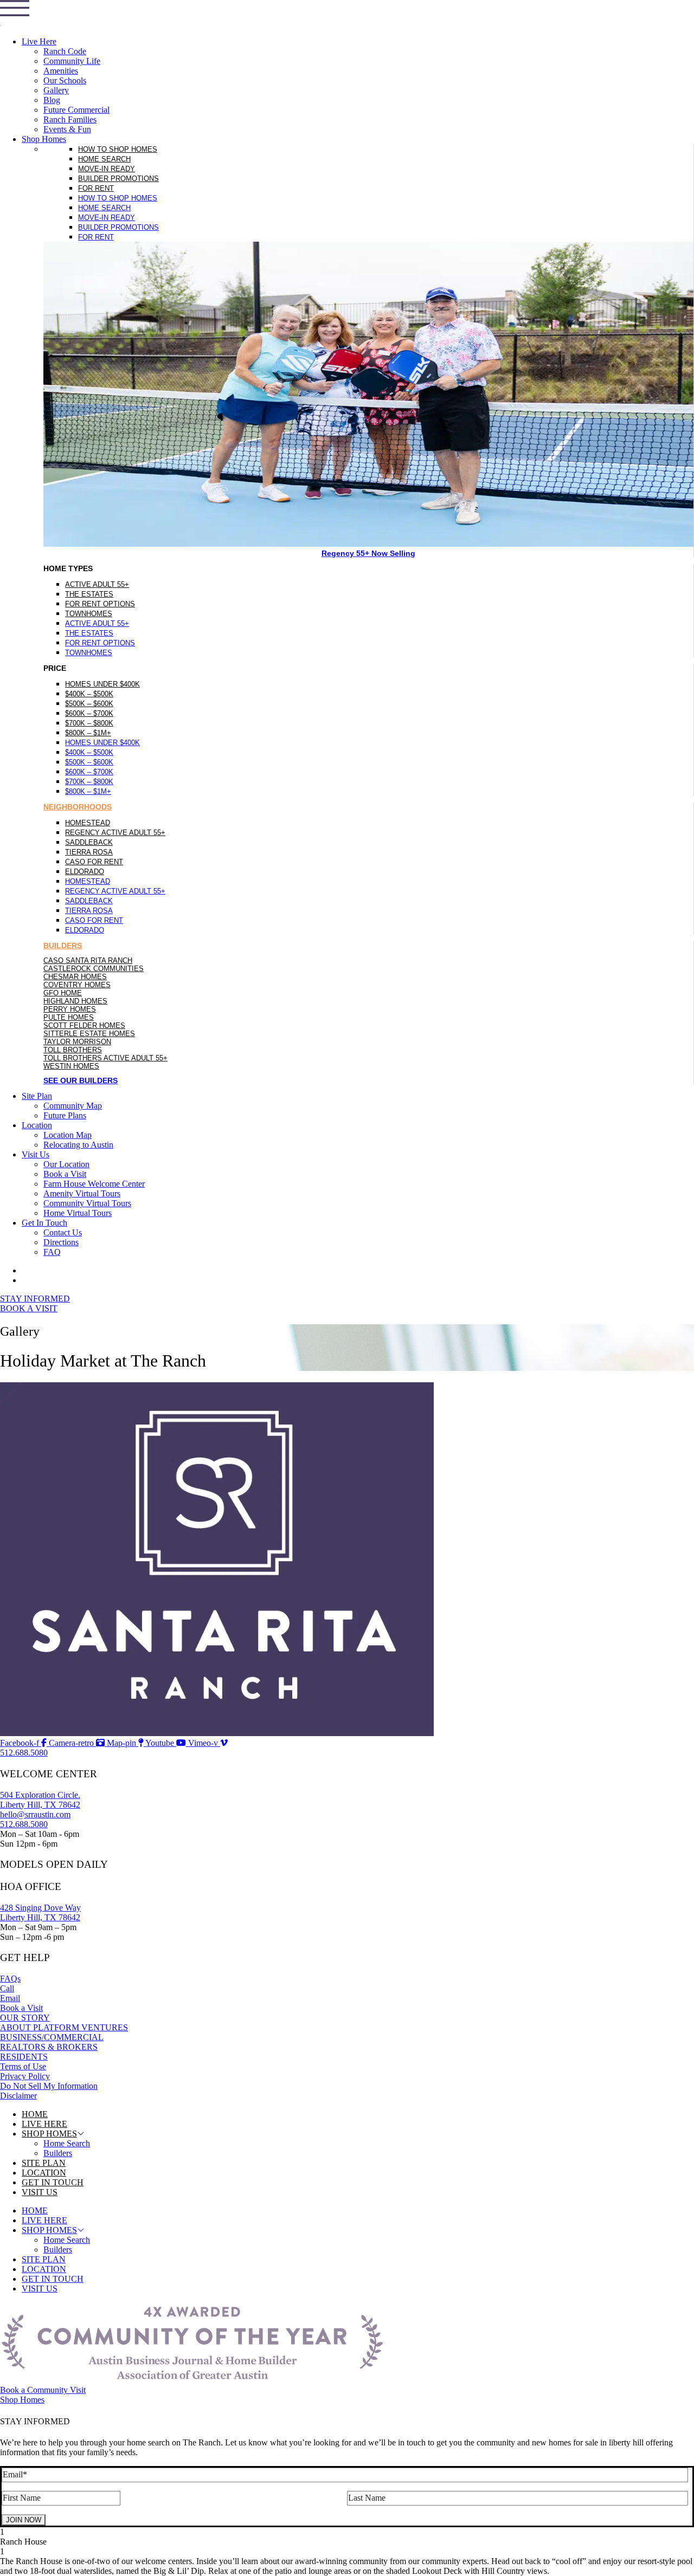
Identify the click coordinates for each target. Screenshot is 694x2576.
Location (37, 1125)
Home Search (104, 159)
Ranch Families (70, 119)
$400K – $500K (89, 694)
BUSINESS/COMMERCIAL (52, 2037)
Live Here (39, 41)
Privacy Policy (25, 2076)
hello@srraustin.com (35, 1814)
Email (10, 1998)
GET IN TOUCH (53, 2182)
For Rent (96, 188)
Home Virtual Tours (78, 1213)
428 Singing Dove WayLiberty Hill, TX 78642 (40, 1912)
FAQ (52, 1252)
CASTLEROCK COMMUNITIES (94, 969)
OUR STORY (25, 2018)
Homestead (88, 823)
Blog (52, 100)
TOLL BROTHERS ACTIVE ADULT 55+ (105, 1058)
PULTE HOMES (69, 1017)
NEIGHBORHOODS (78, 807)
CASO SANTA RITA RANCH (88, 960)
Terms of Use (23, 2066)
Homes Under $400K (102, 684)
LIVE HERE (44, 2124)
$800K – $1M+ (88, 733)
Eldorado (85, 872)
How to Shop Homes (118, 149)
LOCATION (44, 2173)
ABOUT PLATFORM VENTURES (64, 2027)
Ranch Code (65, 51)
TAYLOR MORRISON (77, 1042)
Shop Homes (44, 139)
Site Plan (37, 1096)
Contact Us (63, 1232)
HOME (35, 2114)
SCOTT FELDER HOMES (84, 1025)
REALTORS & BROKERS (49, 2047)
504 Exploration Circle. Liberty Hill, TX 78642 (40, 1800)
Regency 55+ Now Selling (368, 553)
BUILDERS (63, 946)
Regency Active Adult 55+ (115, 833)
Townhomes (89, 614)
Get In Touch (44, 1223)
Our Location (66, 1164)
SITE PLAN (44, 2163)
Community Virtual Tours (87, 1203)
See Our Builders (81, 1080)
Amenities (61, 71)
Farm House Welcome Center (94, 1184)
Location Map (68, 1135)
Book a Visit (65, 1174)
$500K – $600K (89, 704)
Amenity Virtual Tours (82, 1193)
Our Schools (65, 80)
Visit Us (36, 1154)
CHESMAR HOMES (75, 977)
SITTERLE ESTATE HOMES (89, 1034)
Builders (58, 2153)
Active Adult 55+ (97, 584)
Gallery (56, 90)
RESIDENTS (24, 2057)
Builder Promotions (118, 179)
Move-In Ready (107, 169)
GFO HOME (63, 993)
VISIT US (40, 2192)
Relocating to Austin (78, 1145)
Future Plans (65, 1115)
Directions (61, 1242)
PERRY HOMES (70, 1009)
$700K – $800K (89, 723)
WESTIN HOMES (71, 1066)
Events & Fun (67, 129)
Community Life (72, 61)
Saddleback (89, 842)
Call (7, 1988)
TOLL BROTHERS (73, 1050)
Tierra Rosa (89, 852)
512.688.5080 (24, 1824)
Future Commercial (76, 110)
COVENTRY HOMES (77, 985)
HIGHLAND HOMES (75, 1001)
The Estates (89, 594)
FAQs (10, 1979)
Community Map (73, 1106)
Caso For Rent (94, 862)
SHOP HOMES (49, 2134)
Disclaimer (18, 2096)
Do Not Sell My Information (49, 2086)
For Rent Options (100, 604)
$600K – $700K (89, 713)
